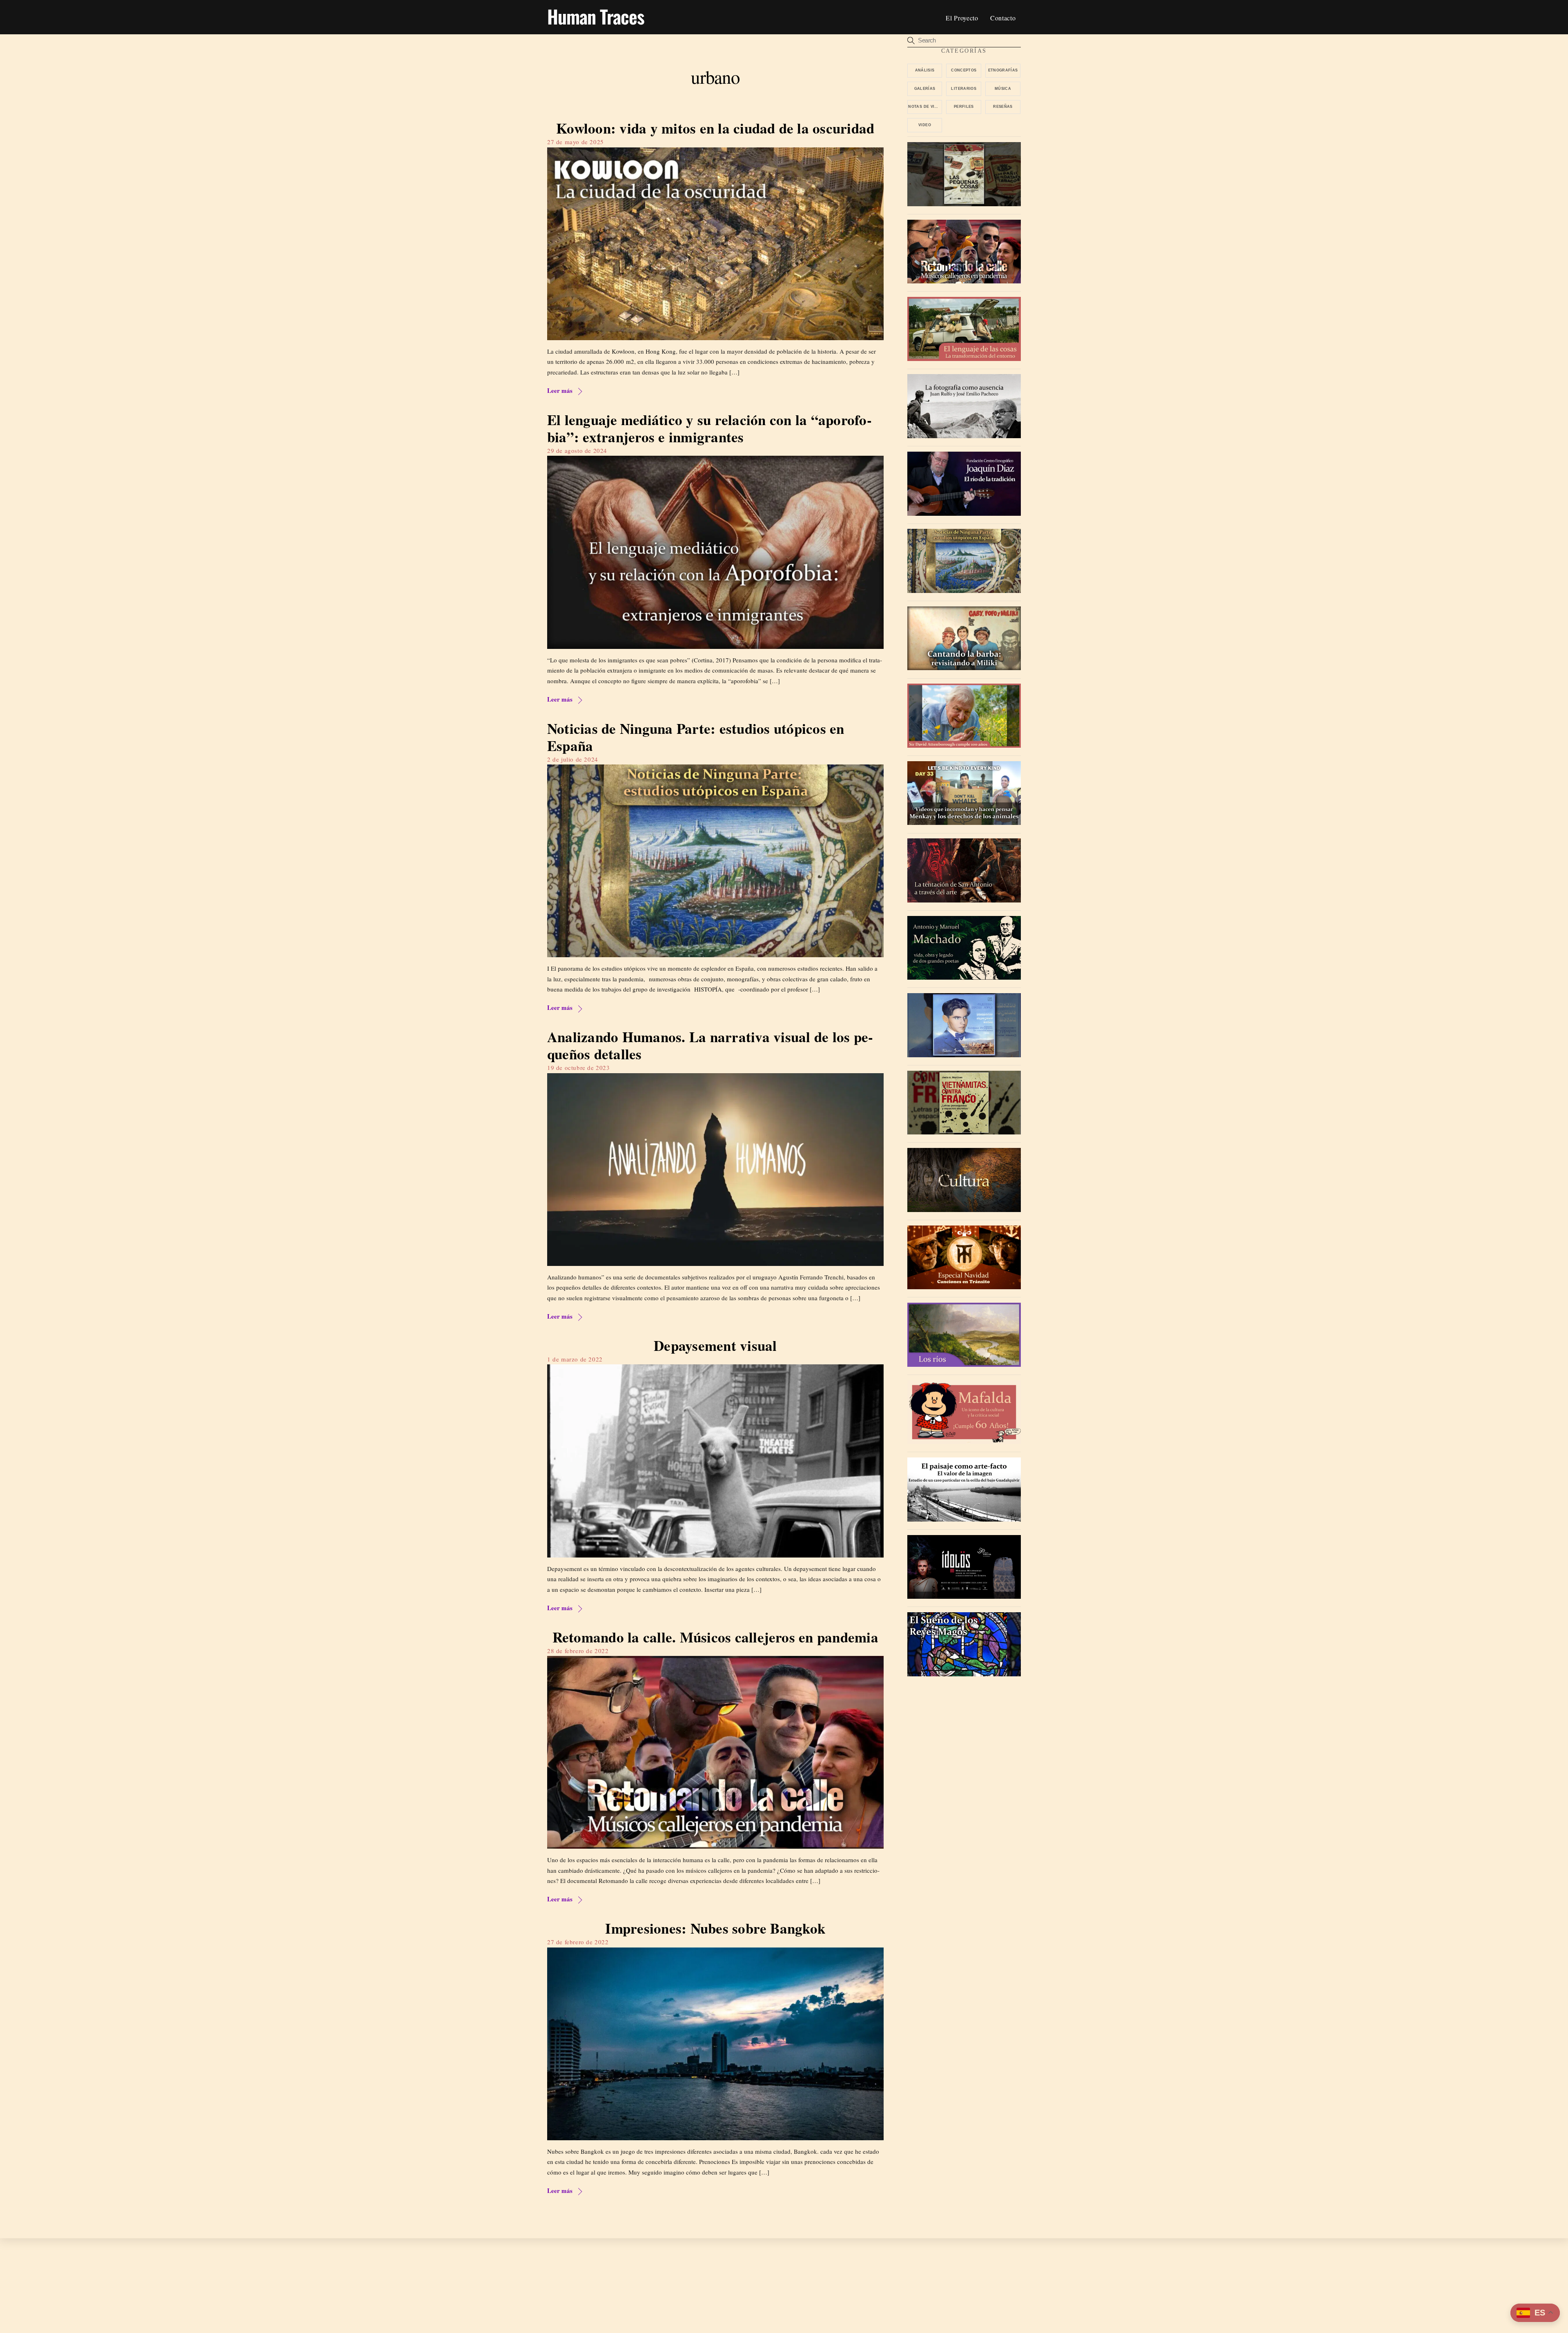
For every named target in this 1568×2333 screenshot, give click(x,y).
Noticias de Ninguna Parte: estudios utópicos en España (696, 737)
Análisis (925, 70)
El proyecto (962, 18)
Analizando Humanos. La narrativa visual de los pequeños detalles (710, 1045)
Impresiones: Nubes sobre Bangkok (715, 1928)
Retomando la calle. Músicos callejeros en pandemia (715, 1637)
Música (1003, 89)
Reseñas (1003, 107)
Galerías (925, 89)
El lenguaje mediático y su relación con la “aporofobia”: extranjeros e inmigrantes (709, 428)
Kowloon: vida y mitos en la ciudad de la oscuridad (715, 128)
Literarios (964, 89)
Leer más (560, 390)
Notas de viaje (925, 107)
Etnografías (1003, 70)
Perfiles (964, 107)
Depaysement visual (715, 1345)
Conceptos (964, 70)
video (925, 125)
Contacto (1003, 18)
